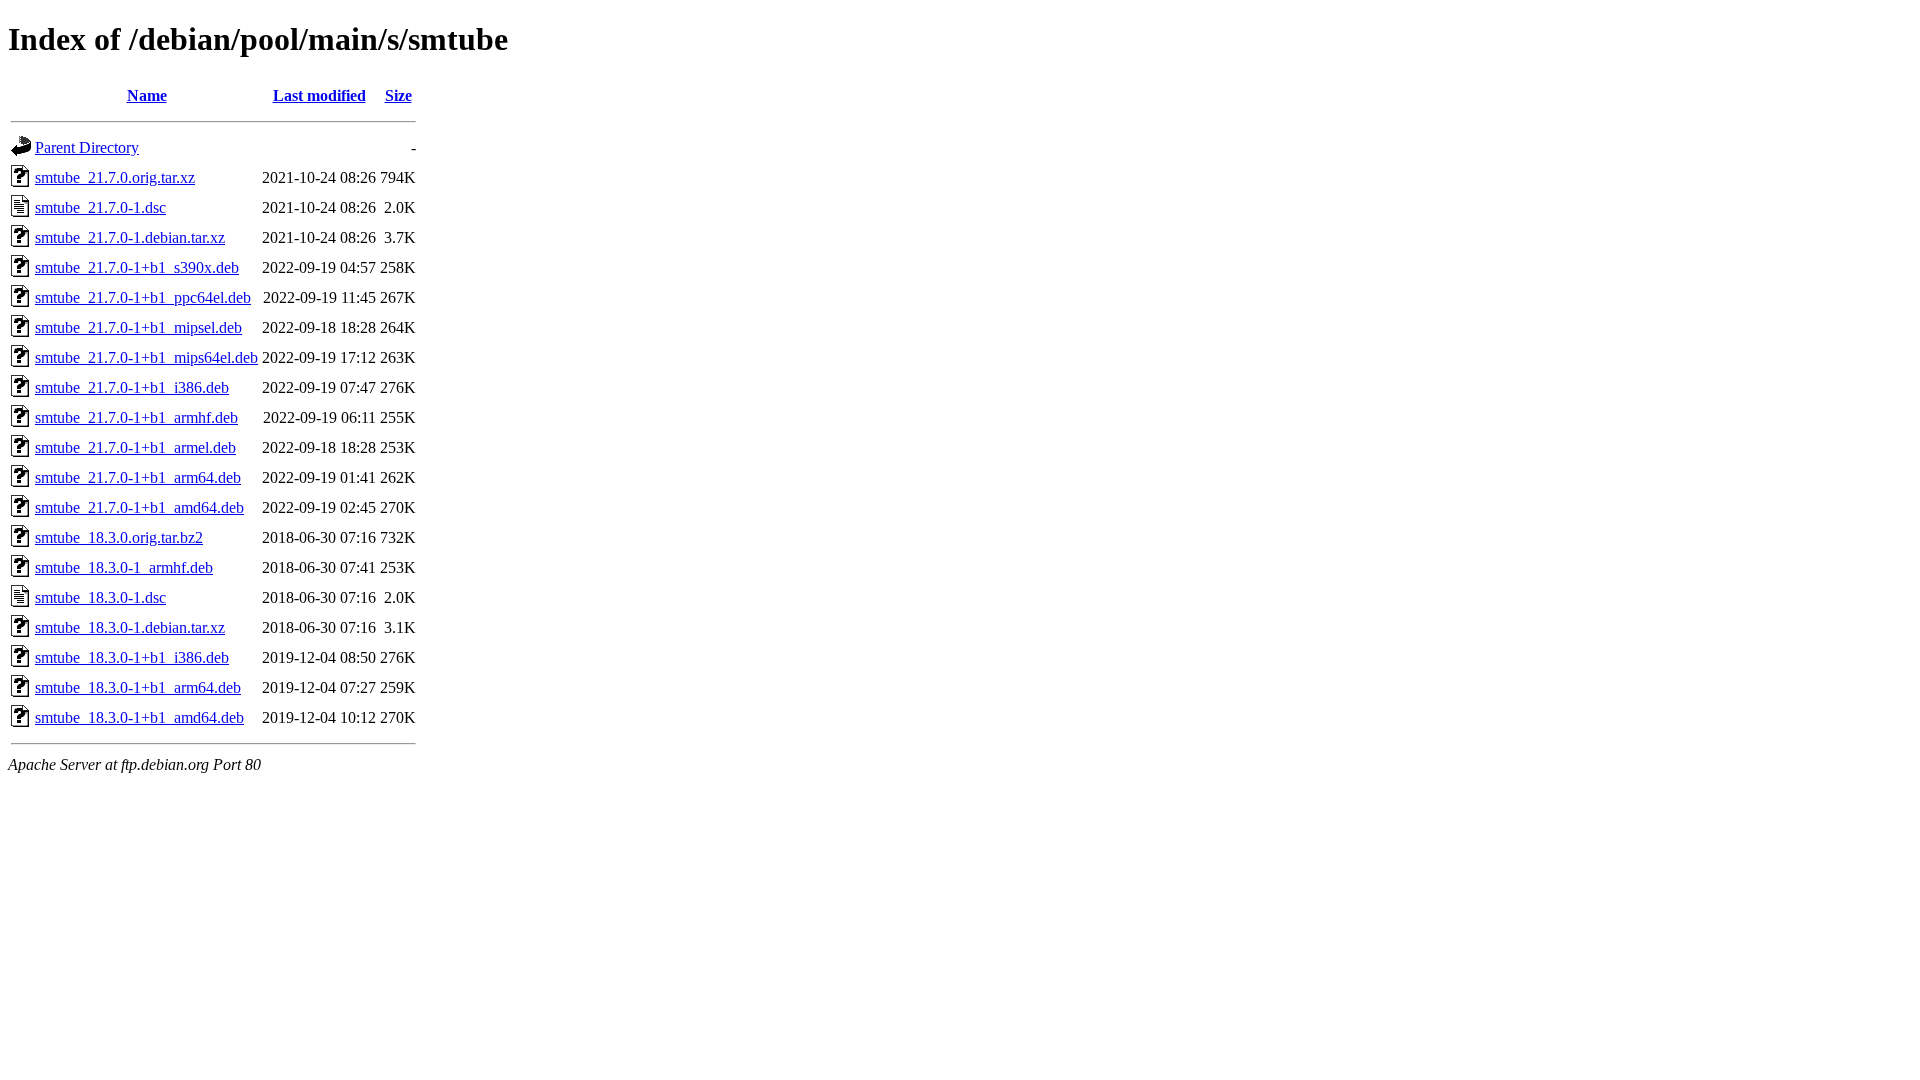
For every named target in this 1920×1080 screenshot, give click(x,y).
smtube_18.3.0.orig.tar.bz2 (119, 537)
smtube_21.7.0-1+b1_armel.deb (135, 447)
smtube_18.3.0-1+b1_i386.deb (132, 657)
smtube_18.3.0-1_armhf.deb (124, 567)
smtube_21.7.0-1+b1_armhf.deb (136, 417)
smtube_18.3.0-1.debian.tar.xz (130, 627)
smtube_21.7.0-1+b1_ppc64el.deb (143, 297)
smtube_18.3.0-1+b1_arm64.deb (138, 687)
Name (147, 95)
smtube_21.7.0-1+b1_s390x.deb (137, 267)
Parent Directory (87, 147)
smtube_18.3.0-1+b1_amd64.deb (139, 717)
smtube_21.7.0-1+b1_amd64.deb (139, 507)
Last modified (319, 95)
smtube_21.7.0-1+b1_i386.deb (132, 387)
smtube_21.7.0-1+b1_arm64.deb (138, 477)
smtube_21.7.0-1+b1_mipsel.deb (138, 327)
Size (398, 95)
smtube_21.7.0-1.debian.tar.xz (130, 237)
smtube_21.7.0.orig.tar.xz (115, 177)
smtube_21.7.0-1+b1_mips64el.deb (146, 357)
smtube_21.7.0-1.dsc (100, 207)
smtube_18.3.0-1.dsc (100, 597)
